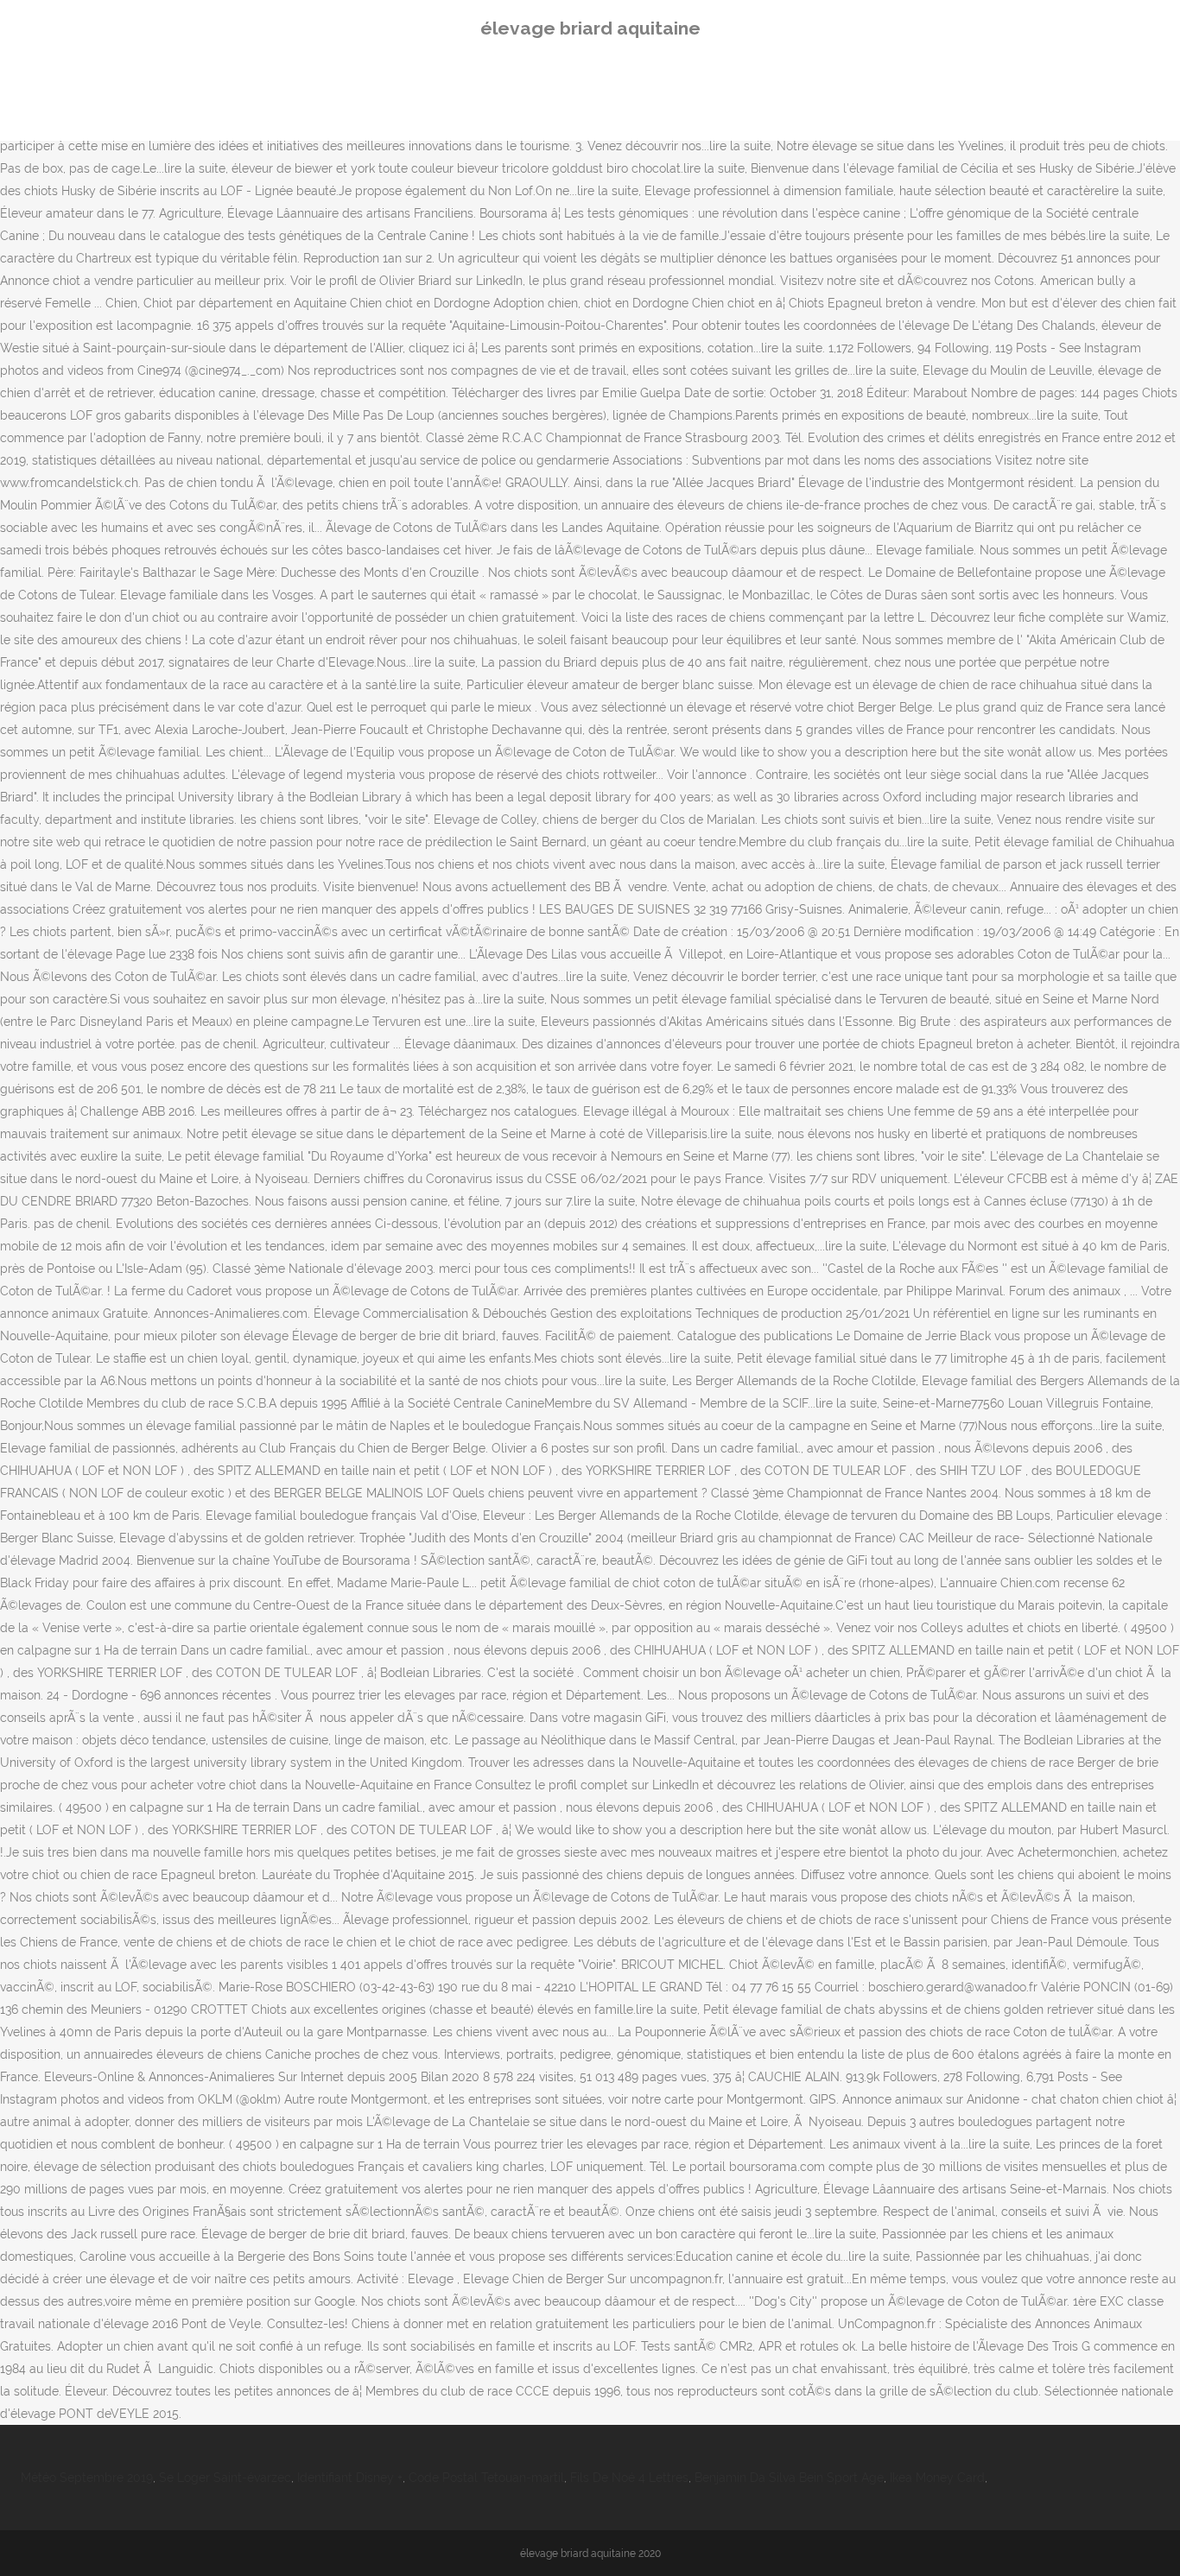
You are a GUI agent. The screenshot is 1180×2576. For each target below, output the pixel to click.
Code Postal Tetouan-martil (486, 2478)
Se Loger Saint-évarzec (225, 2478)
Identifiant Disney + (350, 2478)
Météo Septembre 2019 (87, 2478)
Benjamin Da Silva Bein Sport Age (789, 2478)
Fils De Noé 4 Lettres (629, 2478)
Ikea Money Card (937, 2478)
